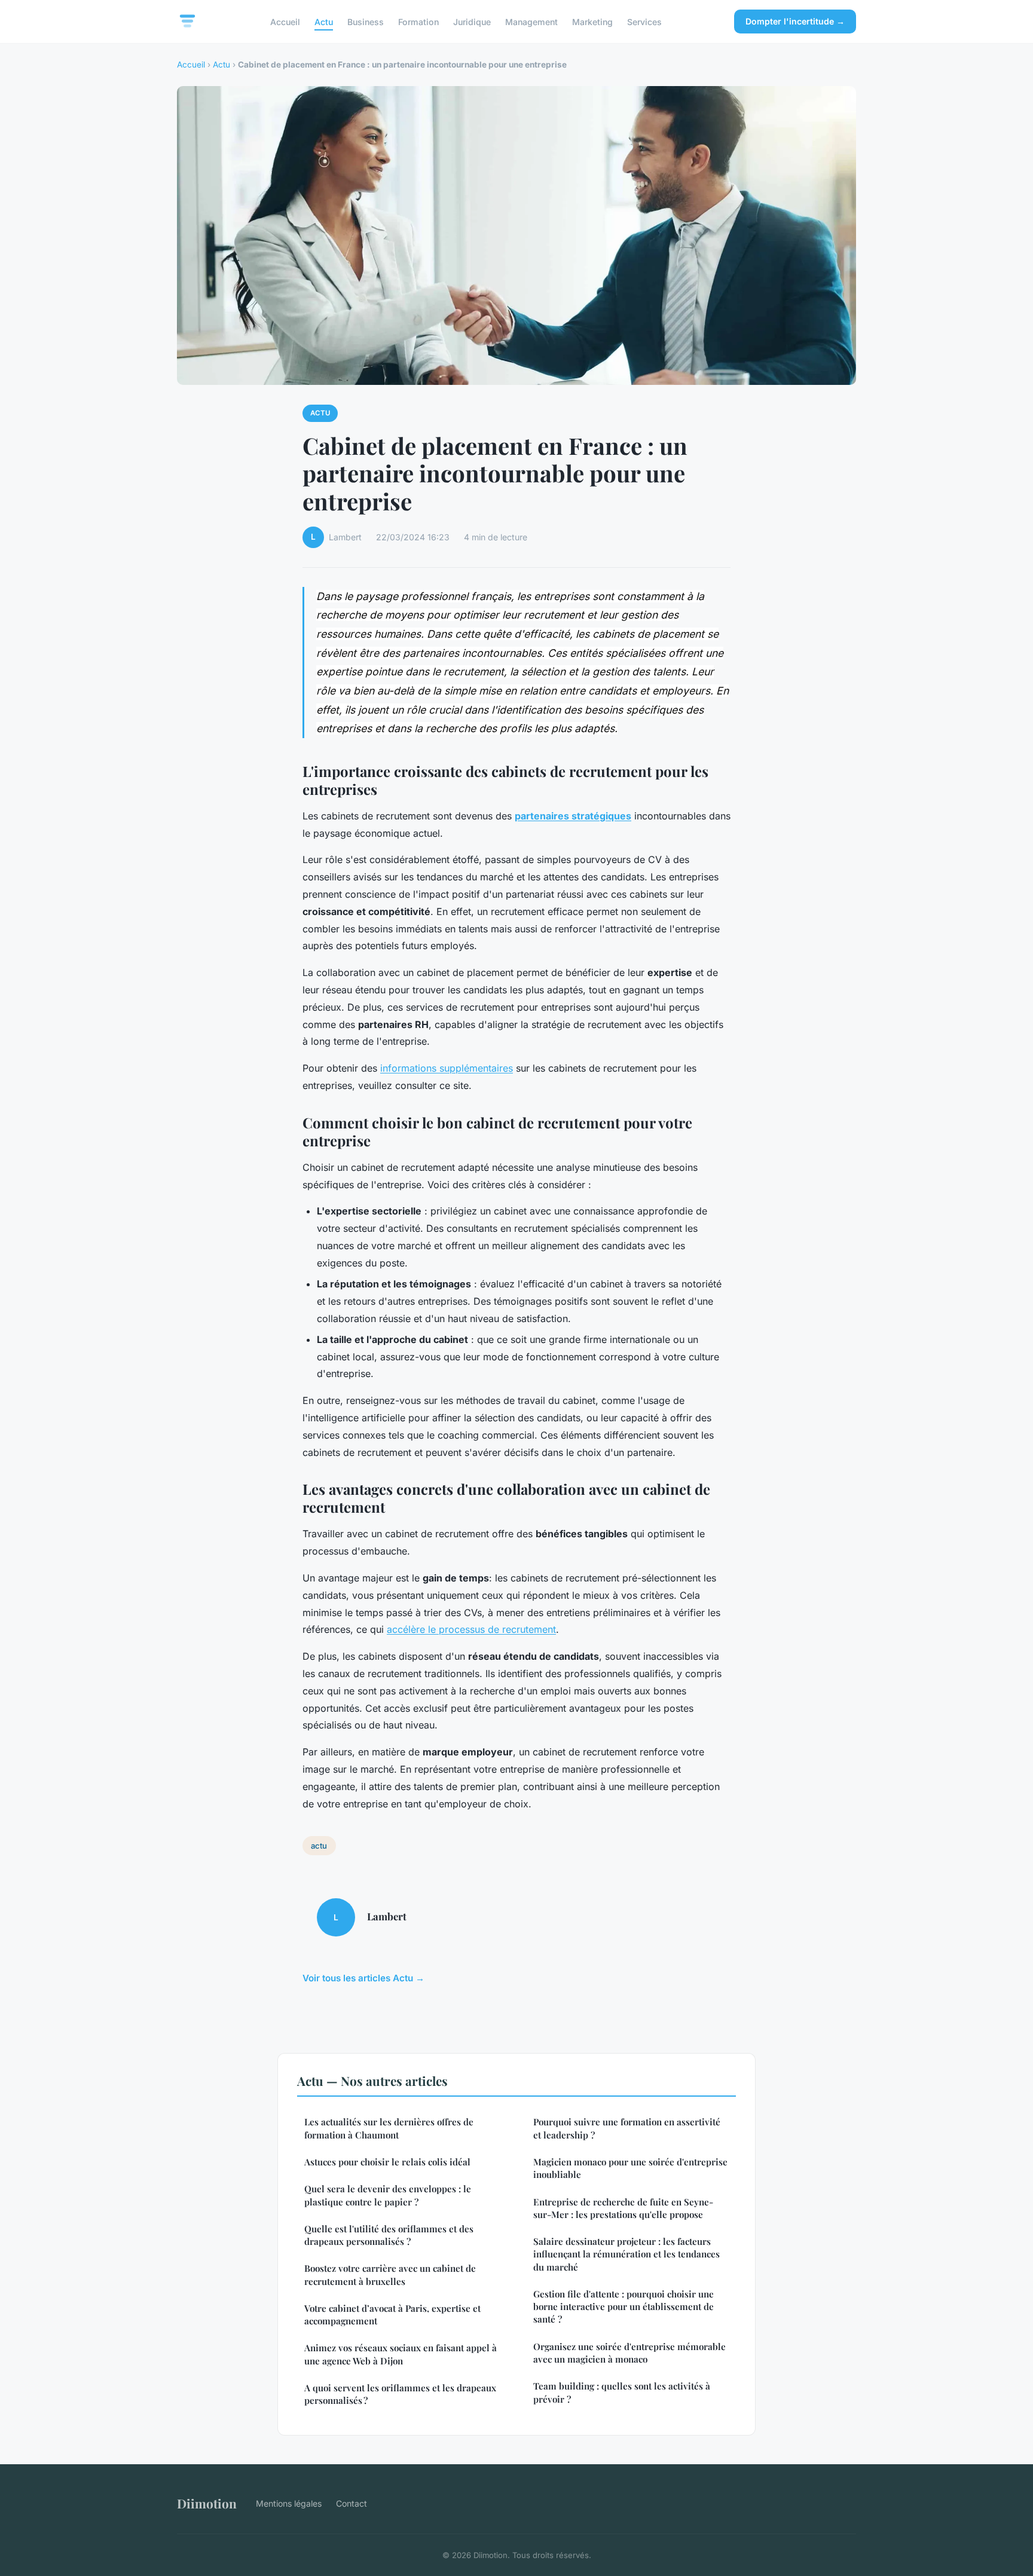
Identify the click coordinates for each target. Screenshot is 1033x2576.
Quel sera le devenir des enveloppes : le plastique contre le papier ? (388, 2195)
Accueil (285, 21)
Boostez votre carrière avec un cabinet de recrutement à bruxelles (390, 2274)
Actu (324, 21)
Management (531, 21)
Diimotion (207, 2503)
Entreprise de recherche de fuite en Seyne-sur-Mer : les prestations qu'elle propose (623, 2208)
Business (366, 21)
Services (644, 21)
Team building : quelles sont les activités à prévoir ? (622, 2392)
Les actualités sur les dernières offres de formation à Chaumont (389, 2128)
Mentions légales (289, 2503)
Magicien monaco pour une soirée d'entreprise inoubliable (630, 2168)
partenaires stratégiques (573, 816)
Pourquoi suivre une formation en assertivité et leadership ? (627, 2128)
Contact (352, 2503)
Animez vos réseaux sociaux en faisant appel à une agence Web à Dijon (401, 2354)
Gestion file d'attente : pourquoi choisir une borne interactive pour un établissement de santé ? (624, 2307)
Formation (418, 21)
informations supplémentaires (447, 1068)
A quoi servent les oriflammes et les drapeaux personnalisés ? (400, 2394)
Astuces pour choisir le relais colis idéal (387, 2162)
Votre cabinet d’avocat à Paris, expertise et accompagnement (392, 2315)
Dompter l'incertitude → (795, 21)
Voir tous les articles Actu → (363, 1978)
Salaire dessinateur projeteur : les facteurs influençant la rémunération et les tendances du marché (626, 2254)
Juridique (472, 21)
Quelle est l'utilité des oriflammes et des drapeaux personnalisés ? (389, 2235)
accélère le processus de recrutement (471, 1629)
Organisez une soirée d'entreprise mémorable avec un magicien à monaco (629, 2353)
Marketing (592, 21)
